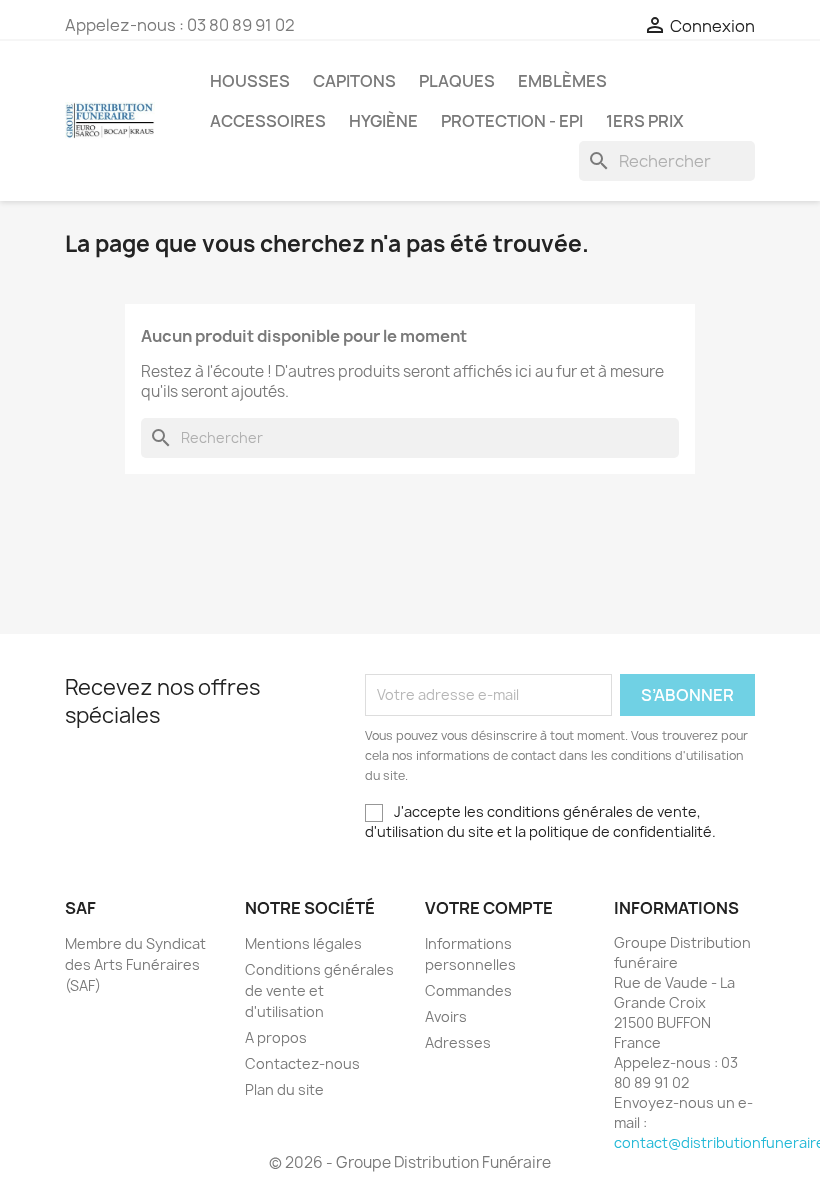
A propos (276, 1037)
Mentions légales (303, 943)
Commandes (468, 990)
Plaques (457, 81)
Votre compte (489, 908)
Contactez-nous (302, 1063)
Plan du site (284, 1089)
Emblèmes (562, 81)
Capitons (354, 81)
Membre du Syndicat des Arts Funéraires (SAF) (135, 964)
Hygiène (383, 121)
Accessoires (268, 121)
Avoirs (446, 1016)
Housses (250, 81)
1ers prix (645, 121)
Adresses (458, 1042)
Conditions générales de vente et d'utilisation (319, 990)
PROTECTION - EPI (512, 121)
